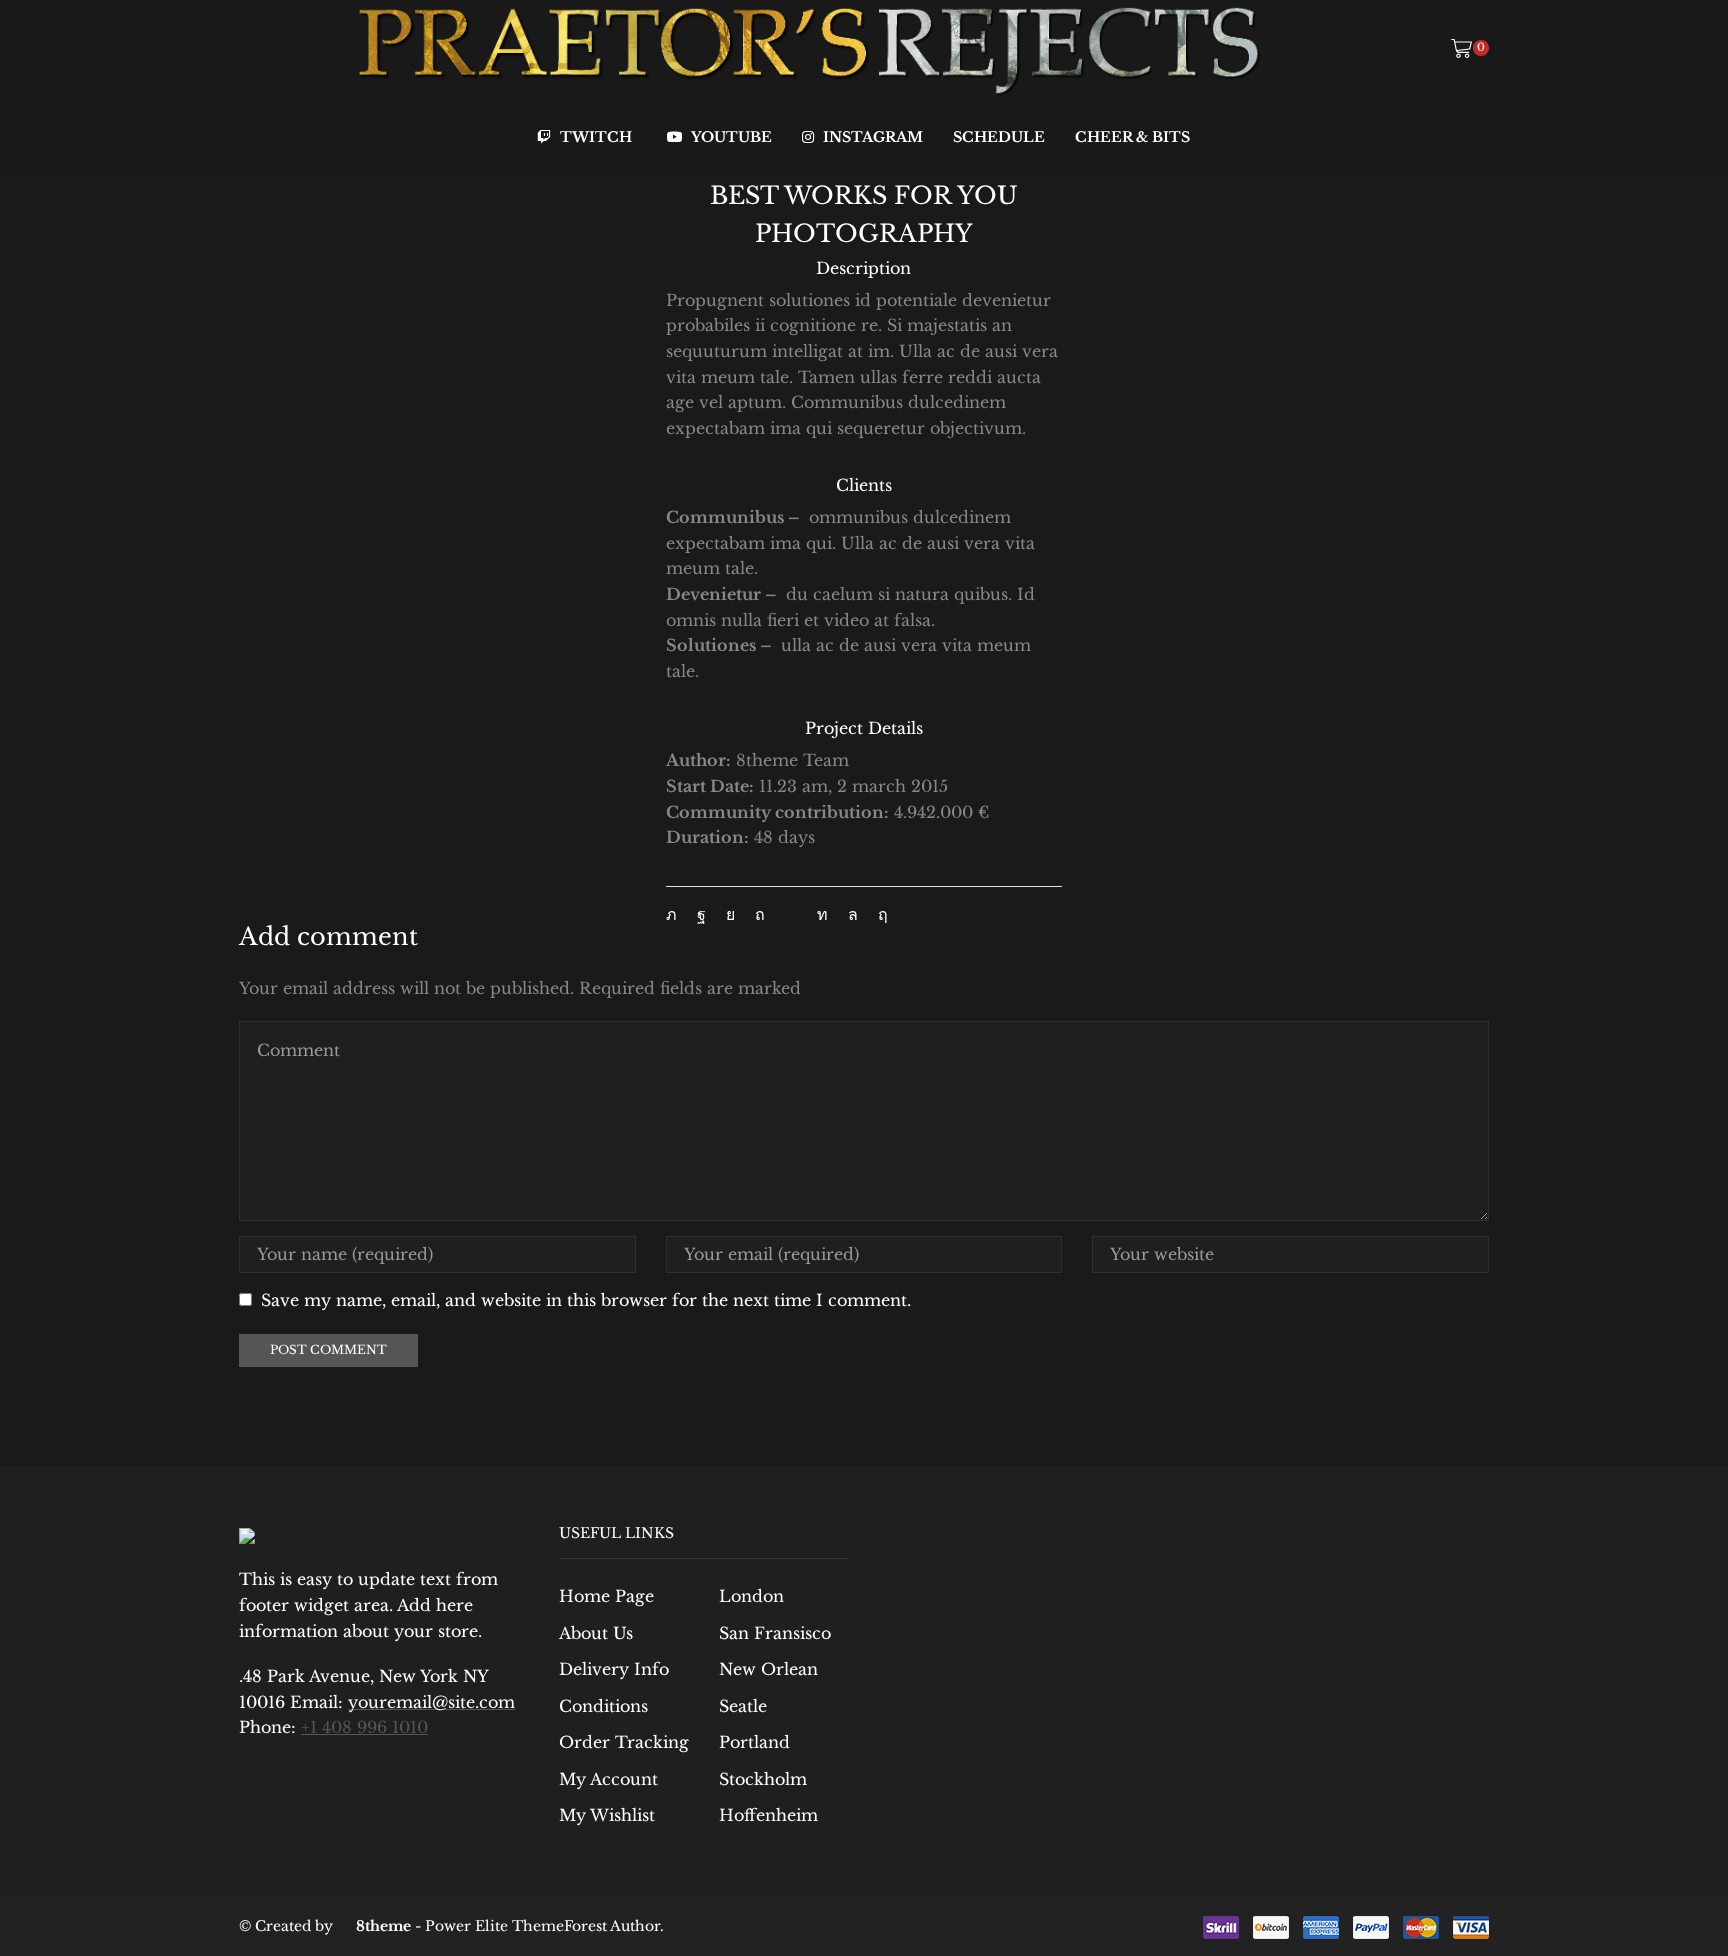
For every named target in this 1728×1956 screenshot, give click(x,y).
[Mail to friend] (791, 914)
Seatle (743, 1706)
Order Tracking (624, 1742)
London (751, 1596)
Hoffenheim (768, 1815)
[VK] (730, 914)
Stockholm (763, 1779)
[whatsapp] (853, 914)
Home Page (606, 1596)
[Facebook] (701, 914)
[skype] (878, 914)
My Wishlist (607, 1815)
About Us (596, 1633)
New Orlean (768, 1669)
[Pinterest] (760, 914)
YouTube (730, 137)
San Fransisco (775, 1633)
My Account (608, 1779)
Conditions (603, 1706)
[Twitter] (676, 914)
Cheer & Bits (1132, 137)
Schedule (999, 137)
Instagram (871, 137)
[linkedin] (822, 914)
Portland (754, 1742)
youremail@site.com (431, 1702)
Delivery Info (614, 1669)
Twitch (594, 137)
